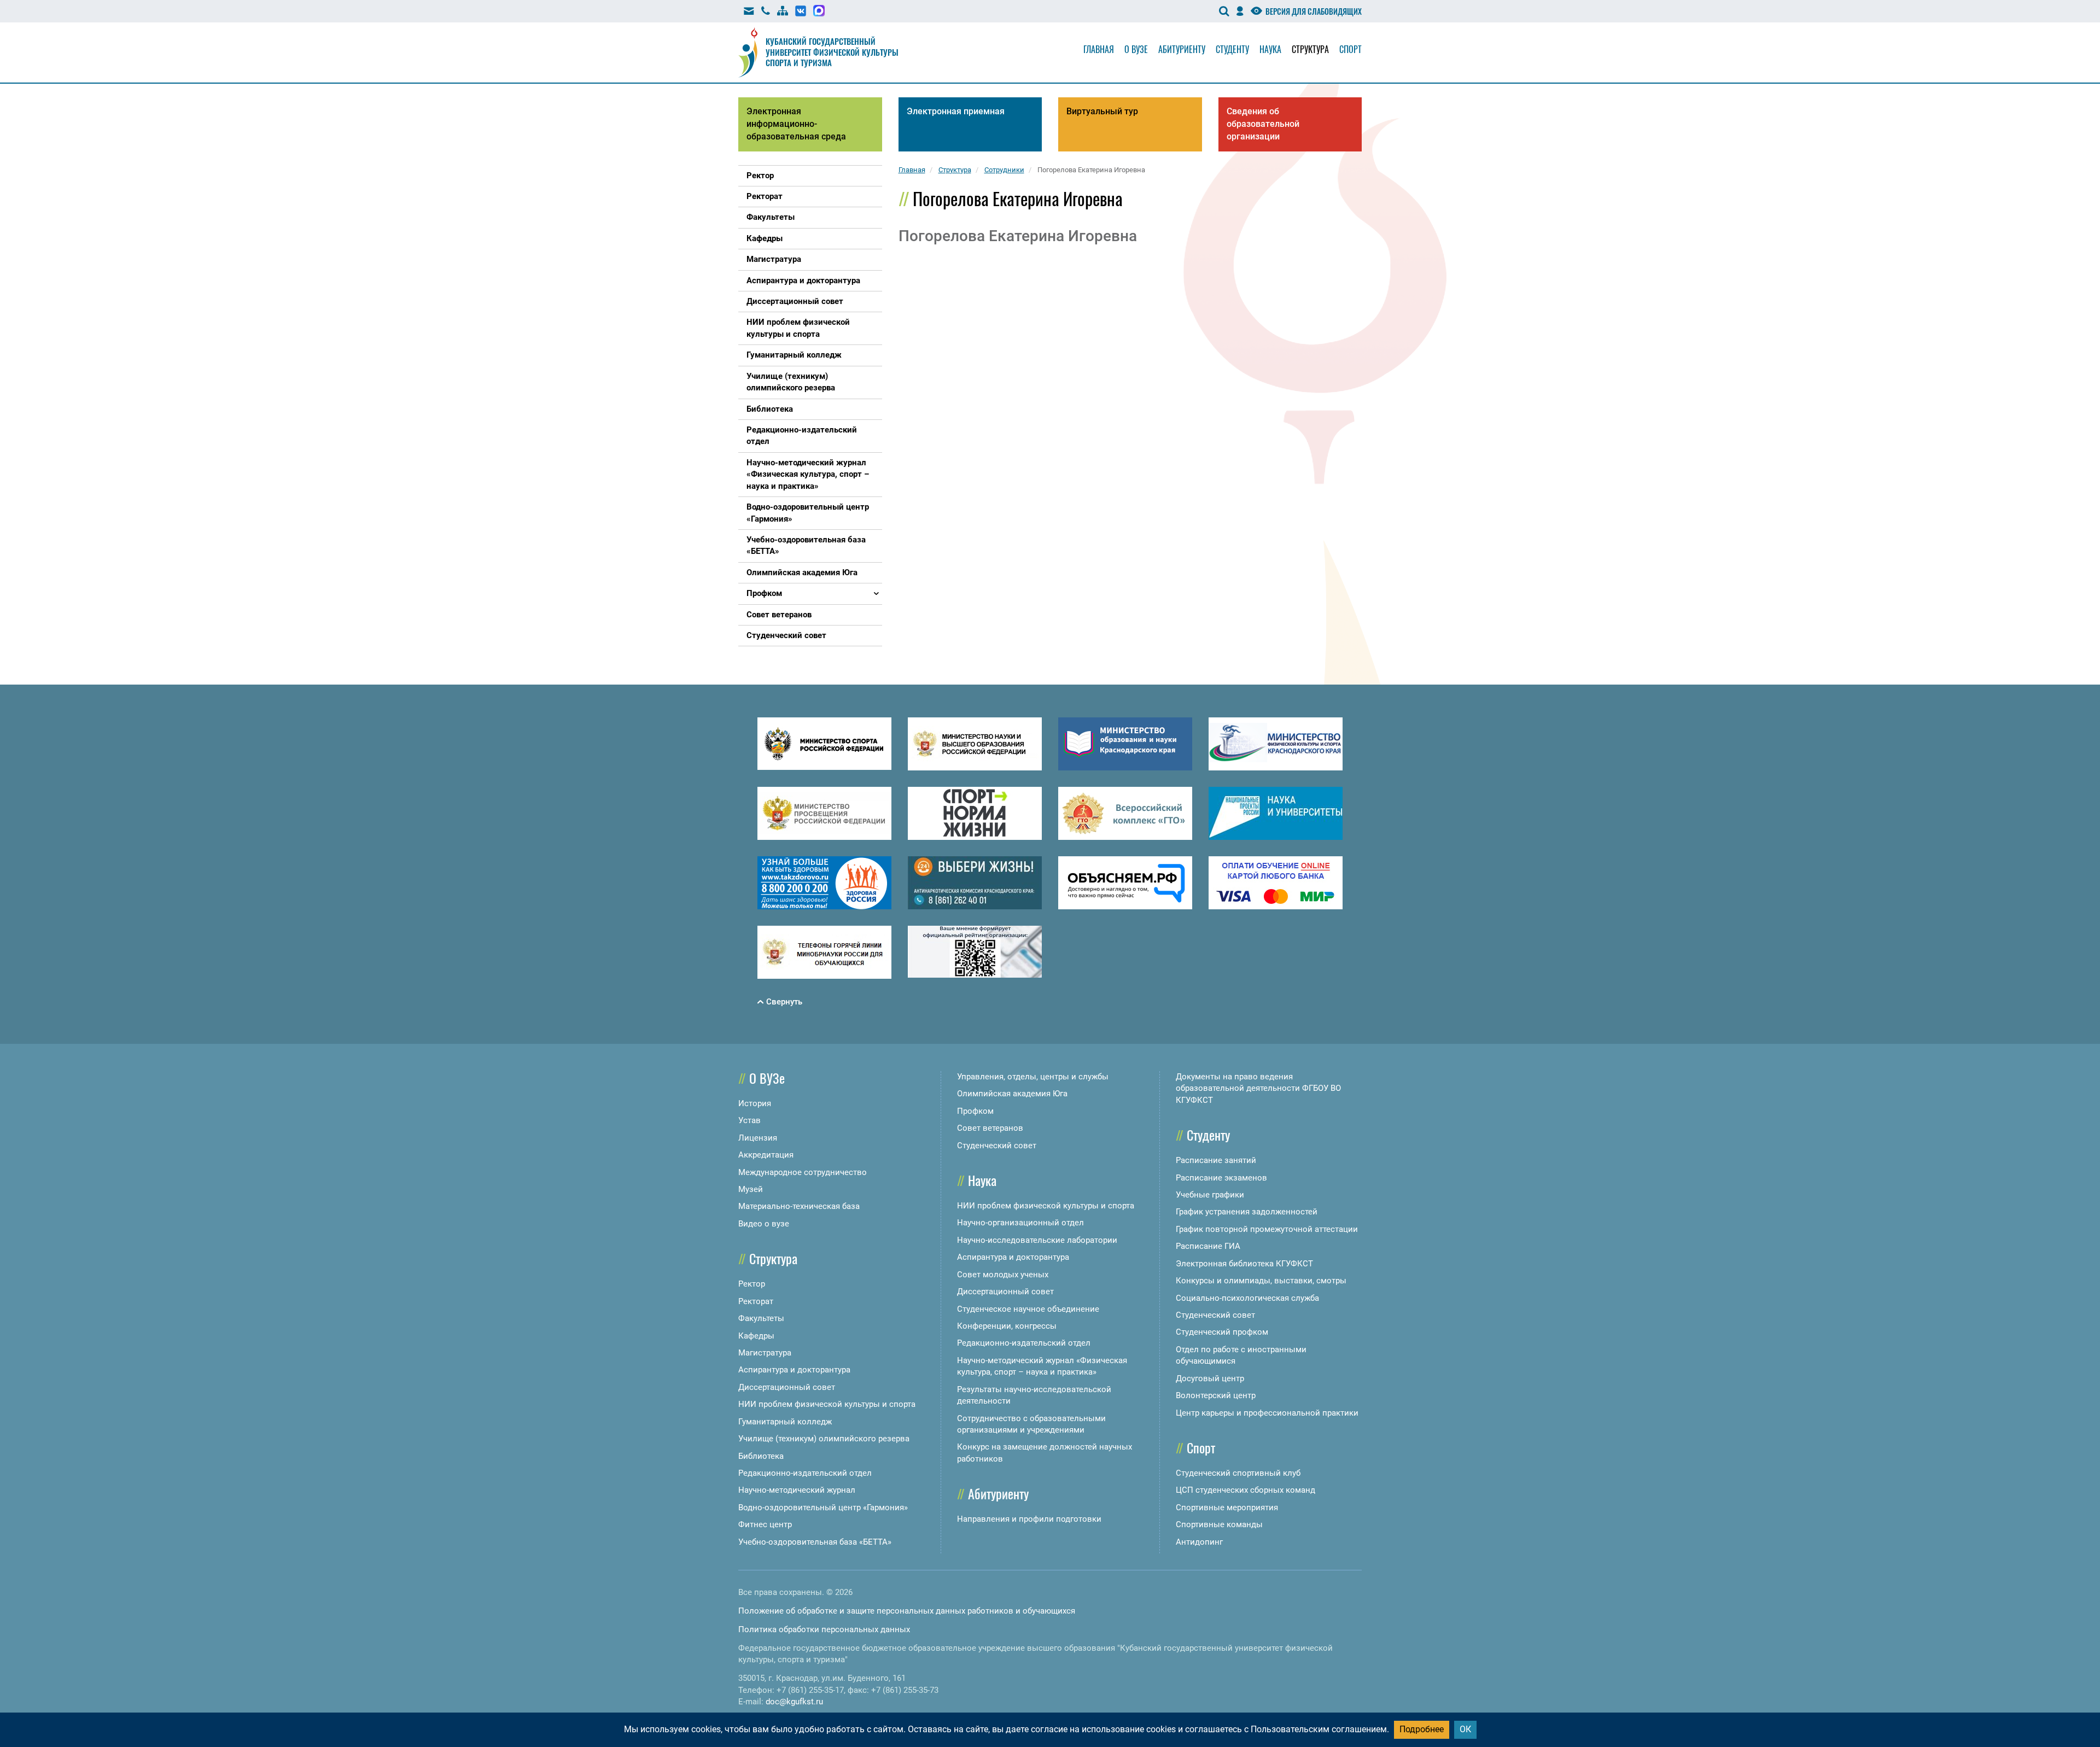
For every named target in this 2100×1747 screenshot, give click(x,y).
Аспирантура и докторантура (794, 1370)
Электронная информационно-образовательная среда (796, 124)
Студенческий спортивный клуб (1238, 1473)
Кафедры (756, 1336)
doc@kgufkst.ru (794, 1702)
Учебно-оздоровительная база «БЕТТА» (815, 1542)
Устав (749, 1120)
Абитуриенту (1182, 49)
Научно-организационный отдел (1020, 1223)
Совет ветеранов (990, 1128)
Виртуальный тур (1102, 111)
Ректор (752, 1284)
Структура (1310, 49)
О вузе (1136, 49)
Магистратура (765, 1353)
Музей (751, 1189)
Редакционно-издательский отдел (805, 1473)
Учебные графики (1210, 1195)
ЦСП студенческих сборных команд (1246, 1490)
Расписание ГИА (1208, 1246)
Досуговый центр (1210, 1378)
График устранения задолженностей (1247, 1212)
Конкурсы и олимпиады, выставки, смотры (1261, 1281)
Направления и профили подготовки (1029, 1519)
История (755, 1103)
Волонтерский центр (1216, 1395)
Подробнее (1422, 1729)
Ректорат (756, 1301)
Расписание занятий (1216, 1160)
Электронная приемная (956, 111)
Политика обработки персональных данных (824, 1629)
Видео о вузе (764, 1224)
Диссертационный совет (787, 1387)
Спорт (1351, 49)
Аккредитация (766, 1155)
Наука (1270, 49)
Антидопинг (1199, 1542)
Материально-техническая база (799, 1206)
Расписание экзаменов (1221, 1178)
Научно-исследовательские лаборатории (1037, 1240)
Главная (1099, 49)
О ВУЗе (767, 1078)
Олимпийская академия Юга (1012, 1094)
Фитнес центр (765, 1524)
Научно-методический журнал (797, 1490)
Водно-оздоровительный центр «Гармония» (823, 1508)
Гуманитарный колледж (785, 1422)
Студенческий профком (1222, 1332)
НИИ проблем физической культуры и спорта (827, 1404)
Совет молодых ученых (1003, 1275)
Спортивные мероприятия (1227, 1508)
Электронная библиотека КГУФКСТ (1244, 1264)
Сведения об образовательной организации (1263, 124)
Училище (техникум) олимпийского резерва (824, 1439)
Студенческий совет (997, 1146)
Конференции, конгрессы (1007, 1326)
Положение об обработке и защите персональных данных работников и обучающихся (907, 1611)
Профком (975, 1111)
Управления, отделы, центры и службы (1033, 1077)
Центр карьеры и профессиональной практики (1267, 1413)
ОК (1465, 1729)
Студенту (1232, 49)
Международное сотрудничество (803, 1172)
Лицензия (758, 1138)
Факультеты (761, 1318)
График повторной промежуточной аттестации (1267, 1229)
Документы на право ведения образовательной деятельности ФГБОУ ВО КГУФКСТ (1258, 1088)
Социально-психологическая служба (1247, 1298)
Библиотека (761, 1456)
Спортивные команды (1219, 1524)
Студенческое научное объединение (1028, 1309)
